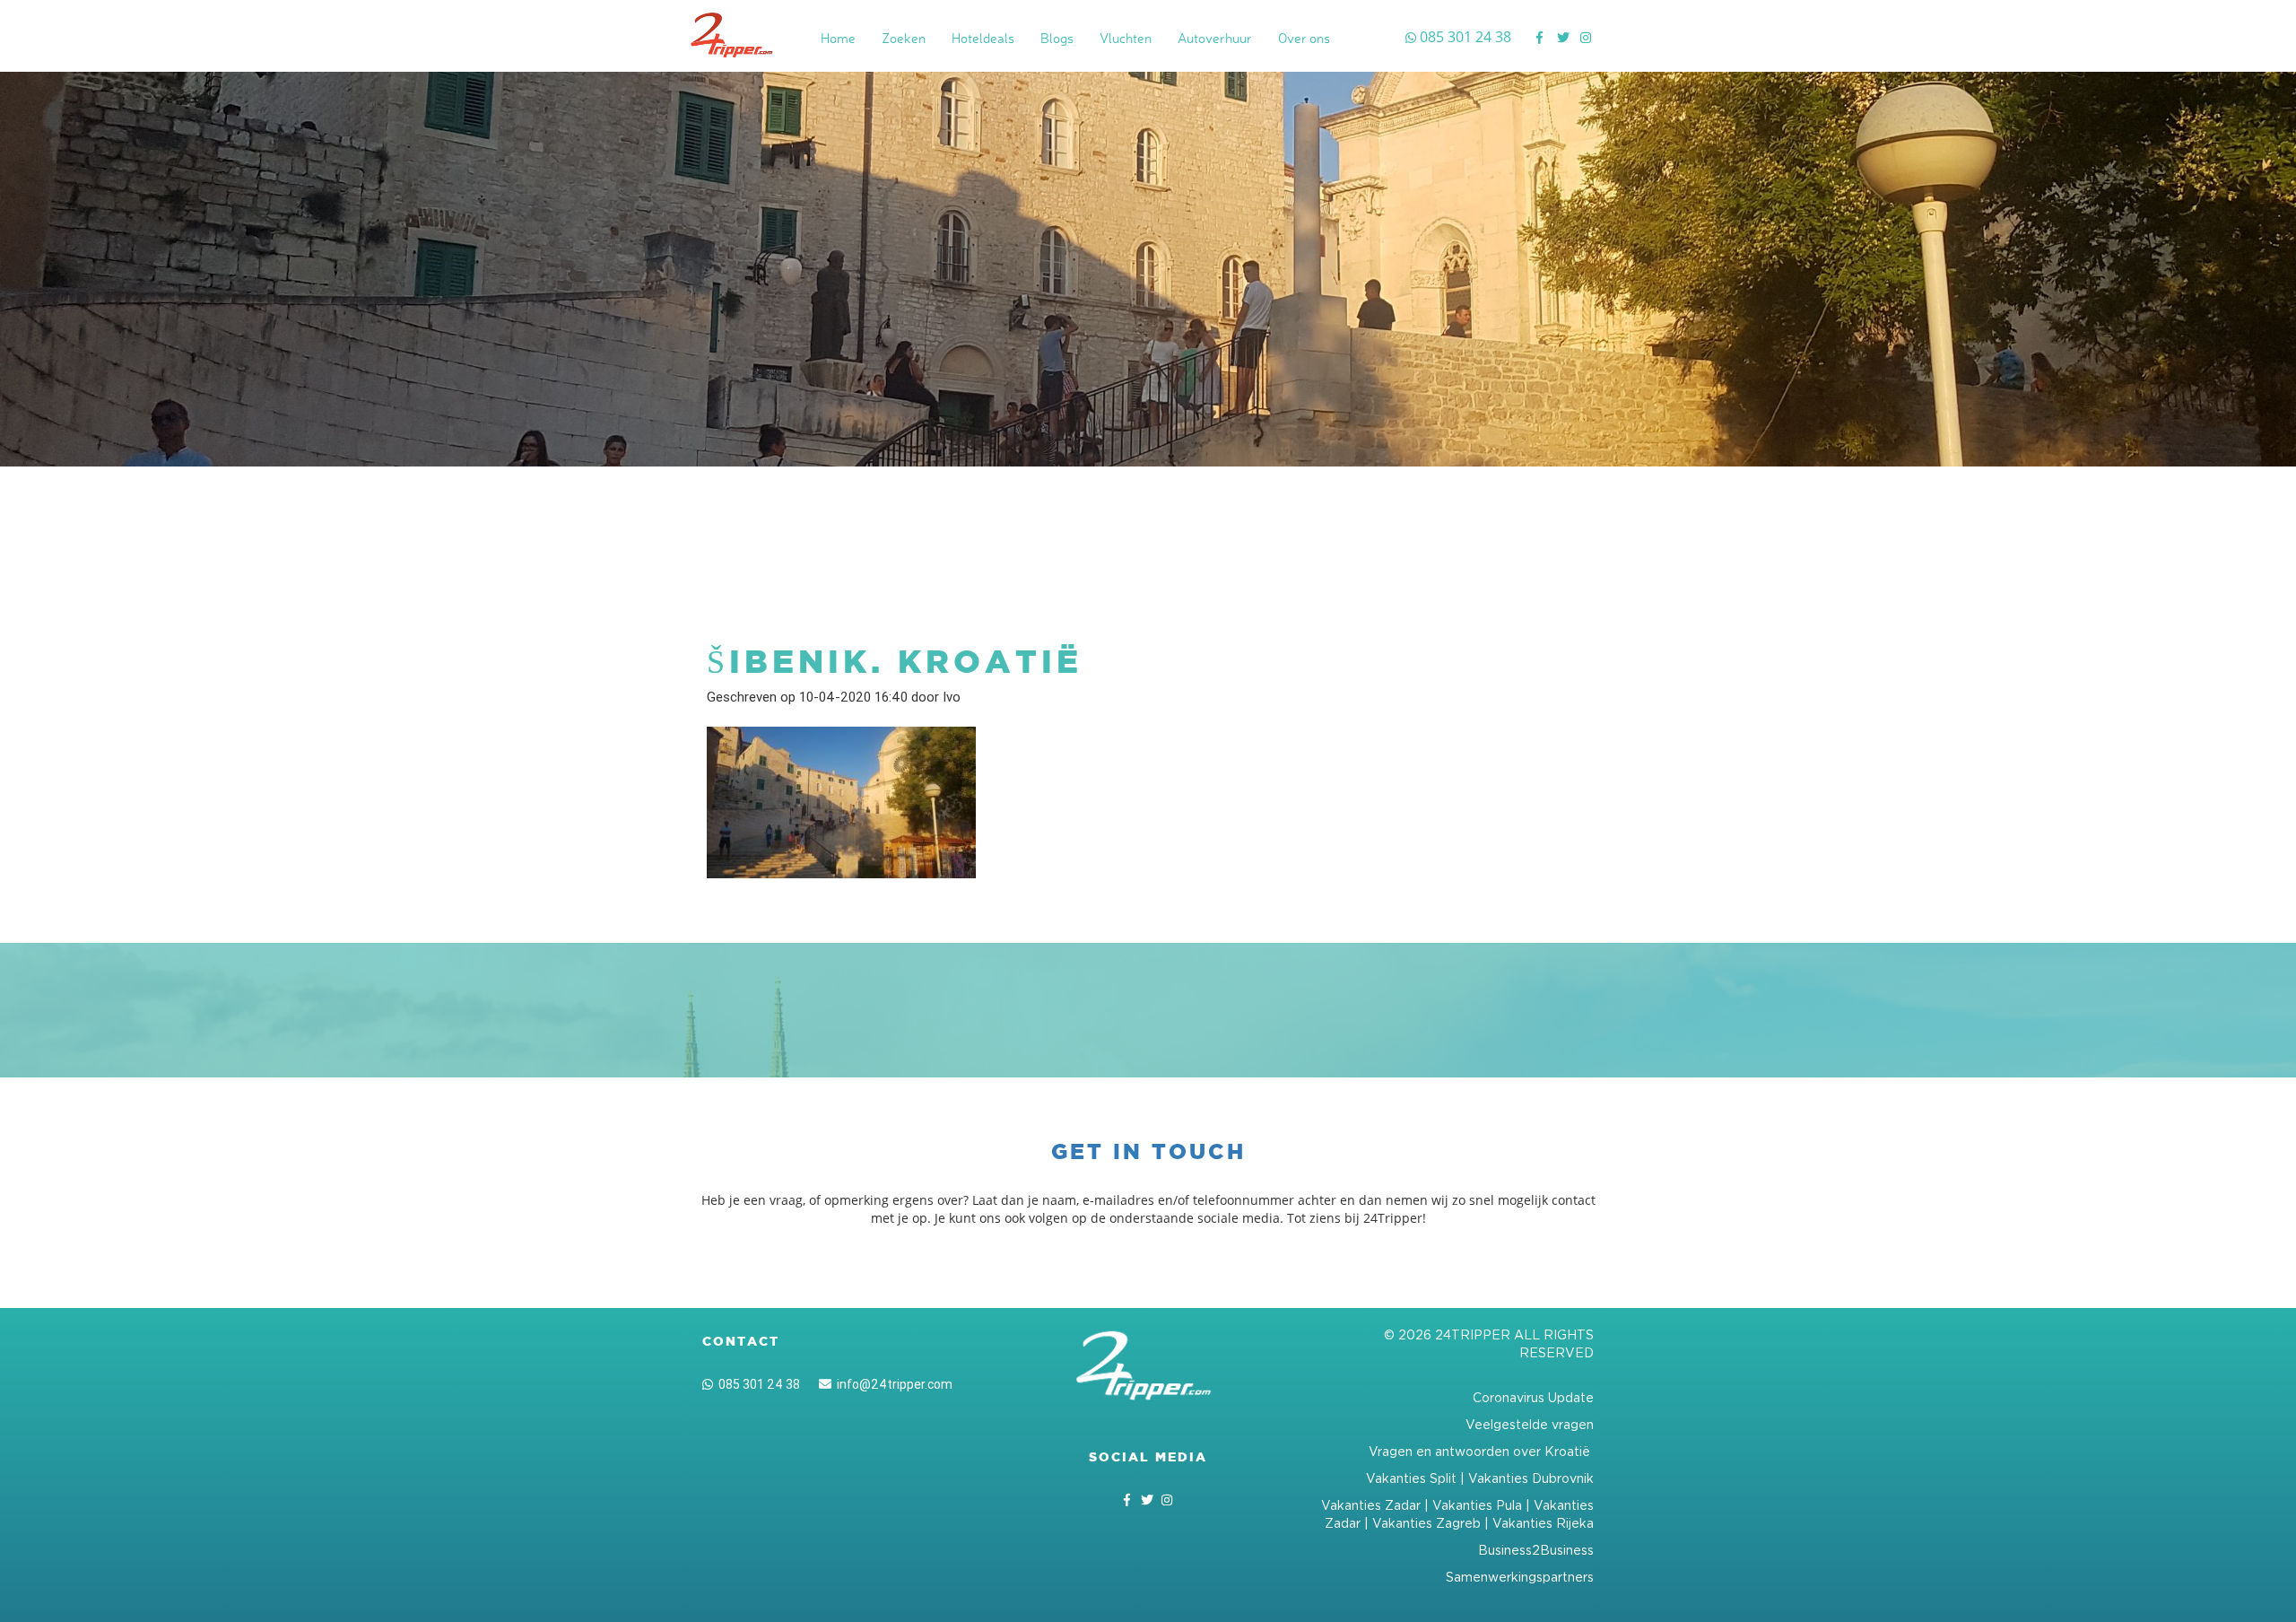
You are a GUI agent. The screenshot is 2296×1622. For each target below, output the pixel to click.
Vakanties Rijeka (1543, 1523)
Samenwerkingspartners (1520, 1577)
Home (838, 38)
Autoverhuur (1215, 38)
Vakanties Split (1411, 1478)
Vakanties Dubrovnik (1531, 1478)
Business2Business (1536, 1550)
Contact (741, 1341)
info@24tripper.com (892, 1384)
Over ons (1304, 38)
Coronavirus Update (1533, 1397)
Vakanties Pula (1477, 1505)
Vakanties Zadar (1371, 1505)
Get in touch (1148, 1151)
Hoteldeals (983, 38)
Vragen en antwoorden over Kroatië (1481, 1451)
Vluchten (1126, 38)
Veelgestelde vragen (1530, 1424)
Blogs (1057, 38)
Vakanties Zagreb (1426, 1523)
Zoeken (904, 38)
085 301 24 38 (757, 1384)
